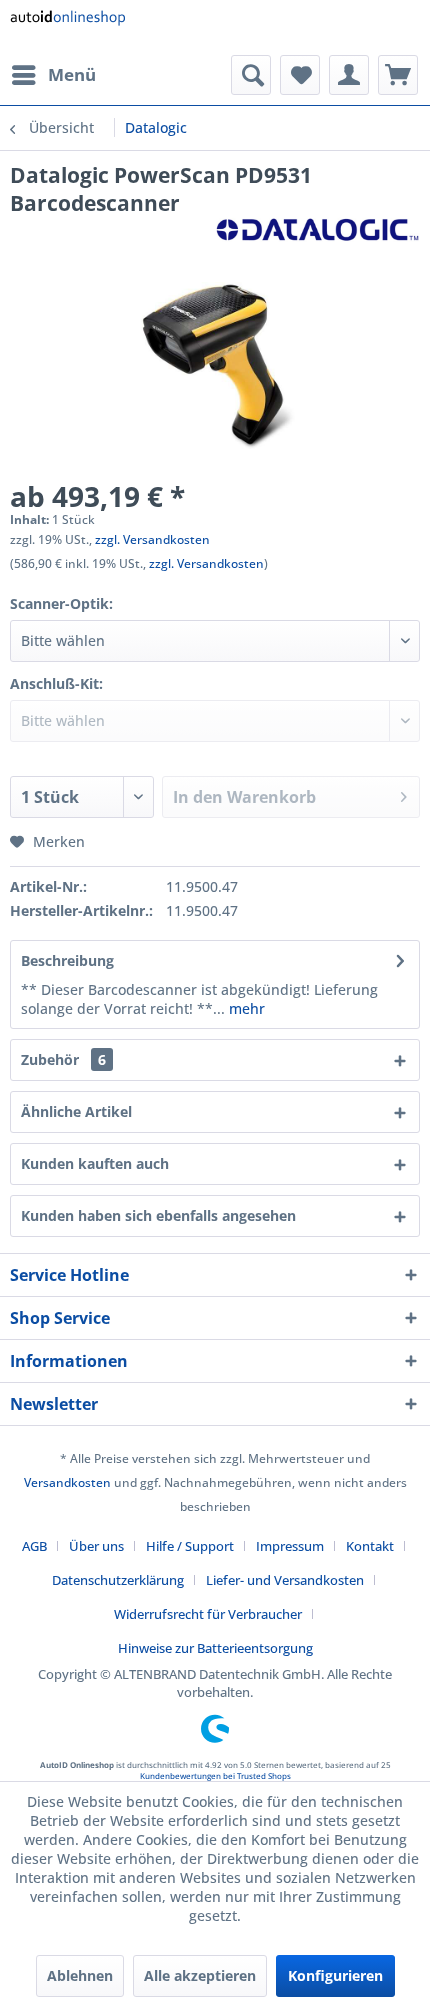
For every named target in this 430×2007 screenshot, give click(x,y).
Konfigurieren (335, 1975)
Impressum (290, 1546)
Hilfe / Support (190, 1546)
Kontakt (370, 1546)
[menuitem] (53, 75)
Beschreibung (67, 960)
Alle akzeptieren (200, 1975)
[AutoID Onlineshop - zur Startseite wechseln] (67, 27)
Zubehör (63, 1059)
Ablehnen (80, 1975)
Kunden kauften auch (95, 1163)
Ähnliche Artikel (76, 1111)
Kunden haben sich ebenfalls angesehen (158, 1215)
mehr (245, 1008)
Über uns (96, 1546)
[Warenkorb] (398, 75)
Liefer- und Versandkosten (285, 1580)
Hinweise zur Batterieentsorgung (215, 1648)
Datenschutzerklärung (118, 1580)
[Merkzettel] (300, 75)
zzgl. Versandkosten (152, 539)
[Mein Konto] (349, 75)
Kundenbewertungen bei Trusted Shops (215, 1775)
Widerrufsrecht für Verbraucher (208, 1614)
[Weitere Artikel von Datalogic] (317, 234)
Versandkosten (67, 1482)
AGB (34, 1546)
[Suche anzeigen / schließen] (251, 75)
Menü (72, 74)
